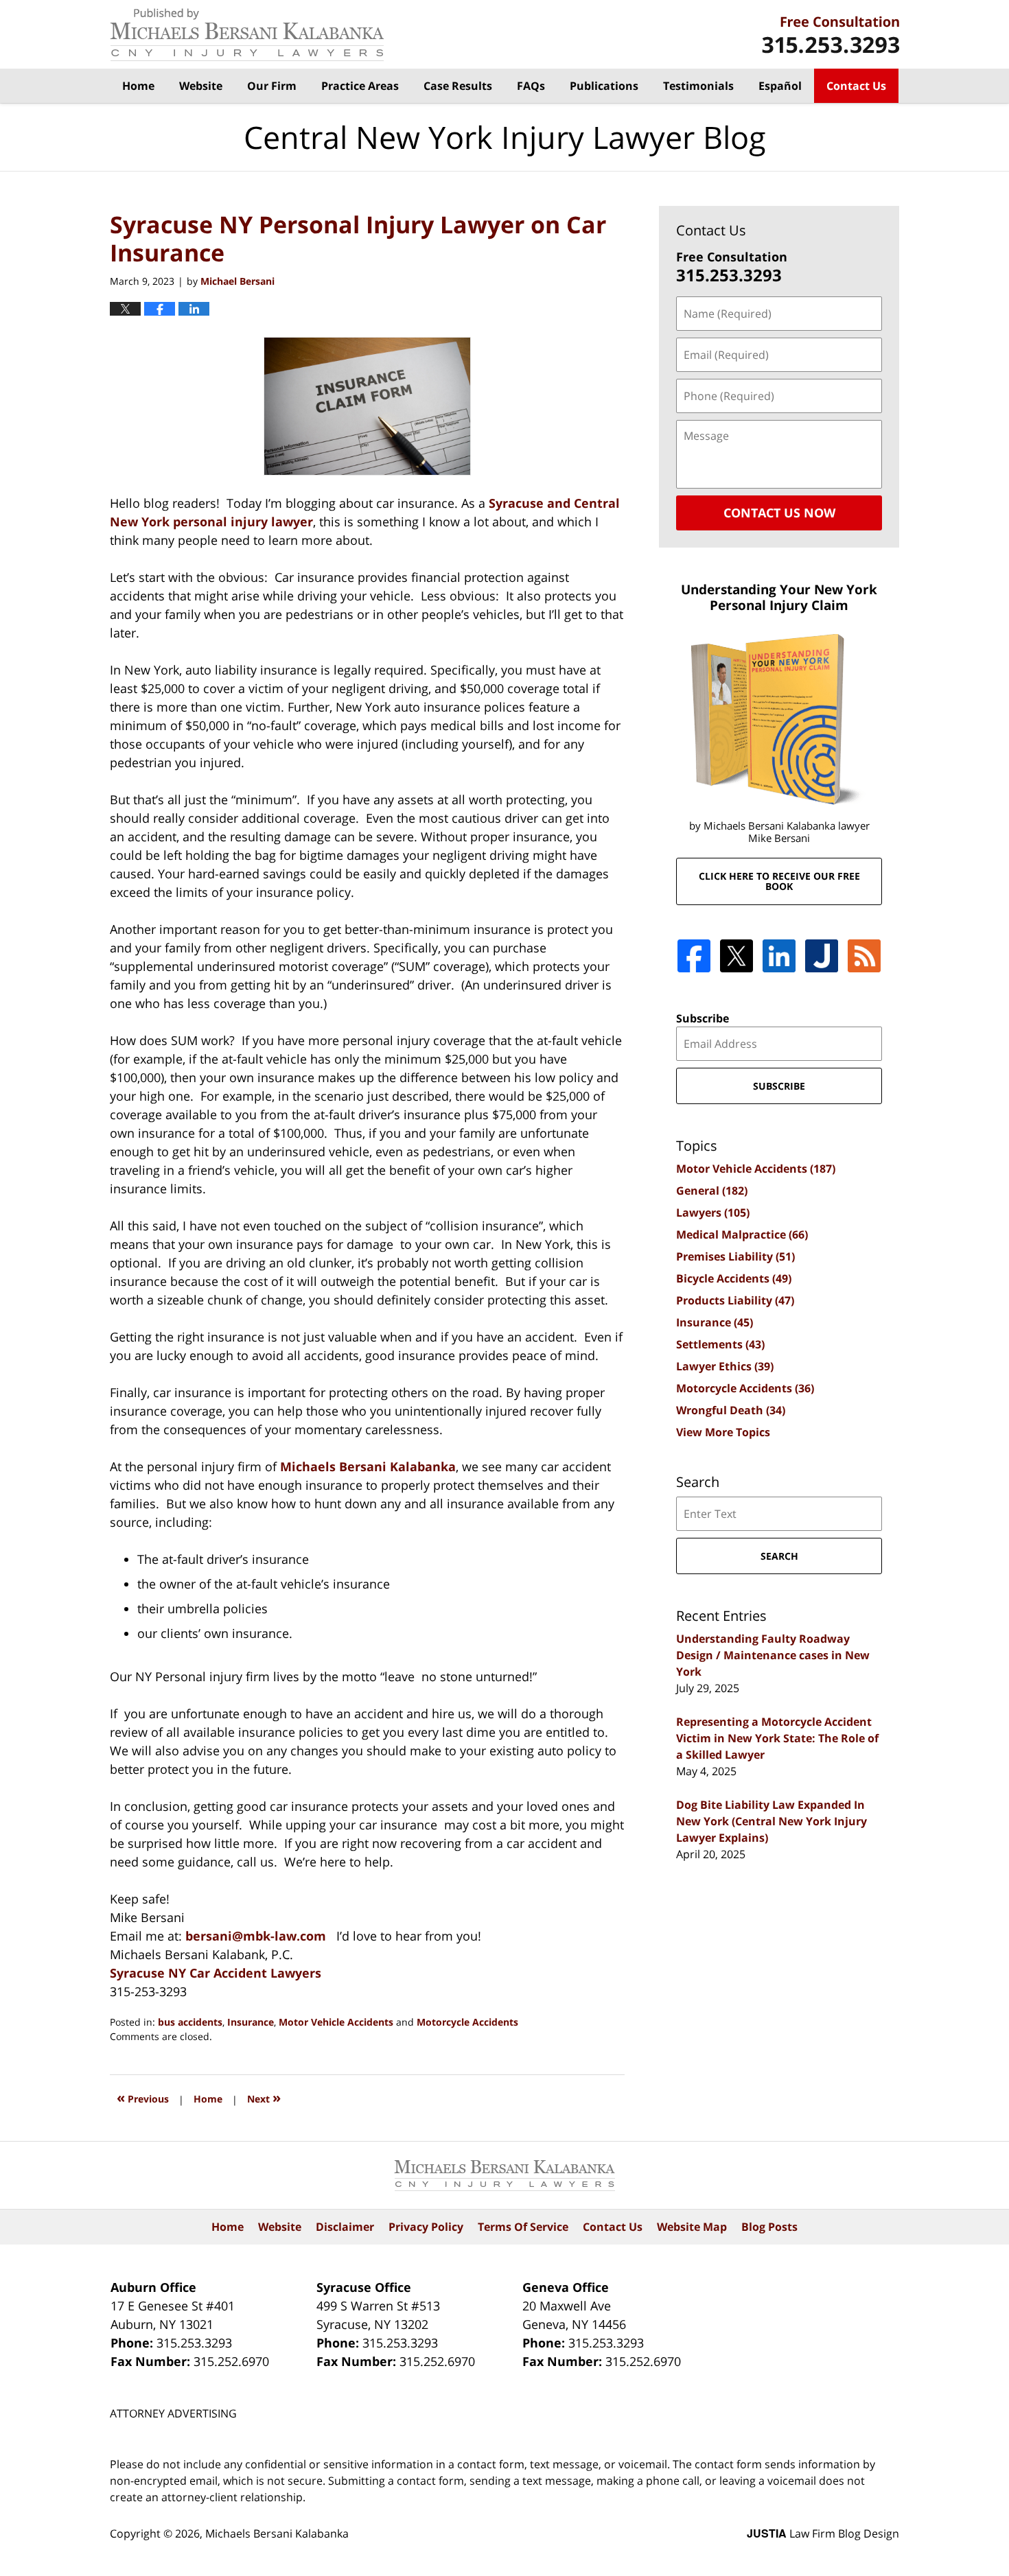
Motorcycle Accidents (467, 2022)
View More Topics (723, 1432)
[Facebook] (694, 956)
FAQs (531, 86)
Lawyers (713, 1213)
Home (138, 86)
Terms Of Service (523, 2227)
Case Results (458, 86)
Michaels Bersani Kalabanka (368, 1466)
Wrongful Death (731, 1410)
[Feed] (864, 956)
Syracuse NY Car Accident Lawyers (216, 1973)
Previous (143, 2097)
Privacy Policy (426, 2227)
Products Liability (735, 1300)
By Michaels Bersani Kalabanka (831, 35)
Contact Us (856, 86)
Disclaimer (345, 2227)
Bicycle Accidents (734, 1278)
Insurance (251, 2022)
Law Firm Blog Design (823, 2533)
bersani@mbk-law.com (256, 1936)
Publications (604, 86)
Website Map (692, 2227)
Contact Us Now (779, 513)
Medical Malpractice (742, 1234)
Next (264, 2097)
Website (201, 86)
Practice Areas (360, 86)
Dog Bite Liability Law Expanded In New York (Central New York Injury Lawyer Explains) (772, 1821)
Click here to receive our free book (779, 881)
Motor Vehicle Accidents (336, 2022)
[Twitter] (737, 956)
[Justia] (822, 956)
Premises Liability (735, 1256)
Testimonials (698, 86)
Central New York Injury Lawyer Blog (247, 35)
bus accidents (190, 2022)
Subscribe (703, 1018)
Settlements (720, 1344)
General (712, 1191)
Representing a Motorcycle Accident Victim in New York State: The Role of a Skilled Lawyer (777, 1738)
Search (779, 1556)
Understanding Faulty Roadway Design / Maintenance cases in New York (773, 1655)
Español (780, 86)
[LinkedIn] (779, 956)
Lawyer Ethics (725, 1366)
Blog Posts (769, 2227)
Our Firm (272, 86)
